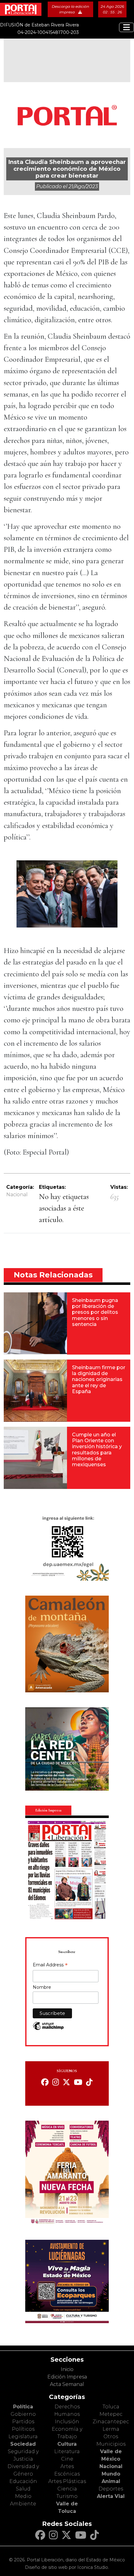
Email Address (50, 1965)
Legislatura (23, 2437)
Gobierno (23, 2414)
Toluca (111, 2407)
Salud (23, 2489)
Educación (23, 2481)
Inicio (67, 2369)
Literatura (67, 2451)
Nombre (42, 1987)
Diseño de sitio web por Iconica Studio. (67, 2567)
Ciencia (67, 2489)
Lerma (111, 2429)
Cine (67, 2459)
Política (23, 2407)
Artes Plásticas (67, 2481)
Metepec (111, 2414)
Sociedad (23, 2444)
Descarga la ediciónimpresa (70, 9)
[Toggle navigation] (127, 27)
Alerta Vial (111, 2496)
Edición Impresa (67, 2377)
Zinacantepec (111, 2422)
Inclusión (67, 2422)
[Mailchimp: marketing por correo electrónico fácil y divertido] (48, 2029)
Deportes (111, 2489)
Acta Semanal (67, 2384)
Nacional (17, 1195)
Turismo (67, 2496)
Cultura (67, 2444)
